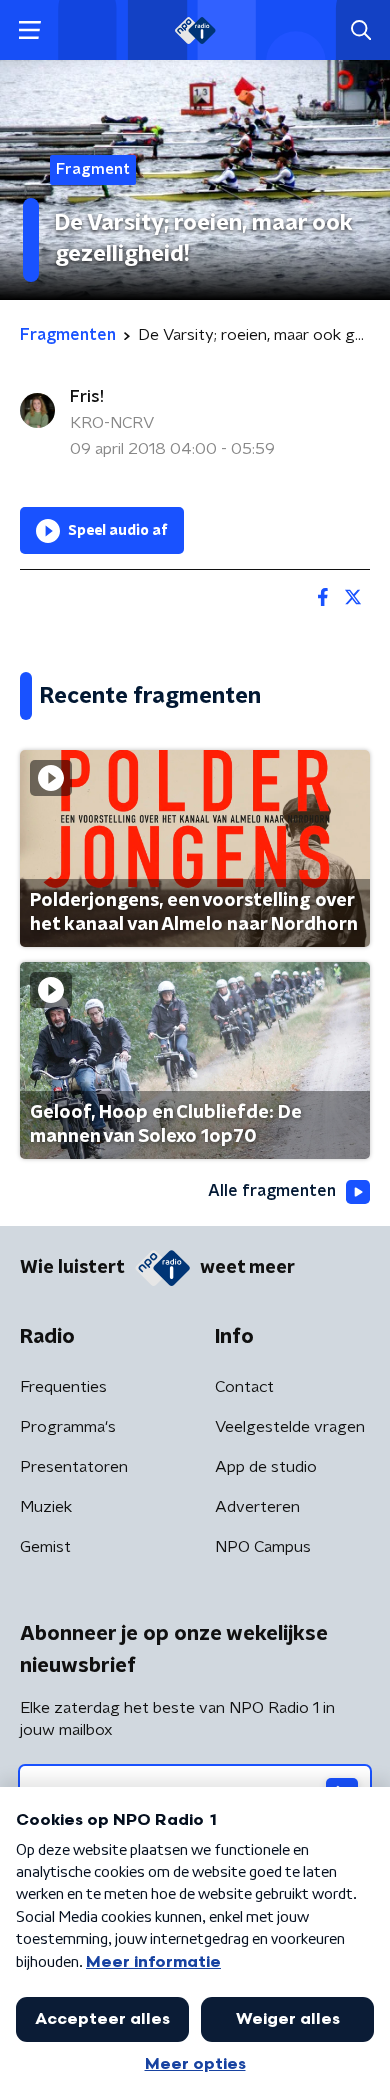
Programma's (68, 1427)
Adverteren (257, 1507)
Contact (244, 1387)
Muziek (46, 1507)
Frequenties (63, 1387)
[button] (29, 30)
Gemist (45, 1547)
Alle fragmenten (272, 1191)
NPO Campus (263, 1547)
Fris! (87, 397)
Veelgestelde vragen (290, 1427)
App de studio (266, 1467)
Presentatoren (74, 1467)
